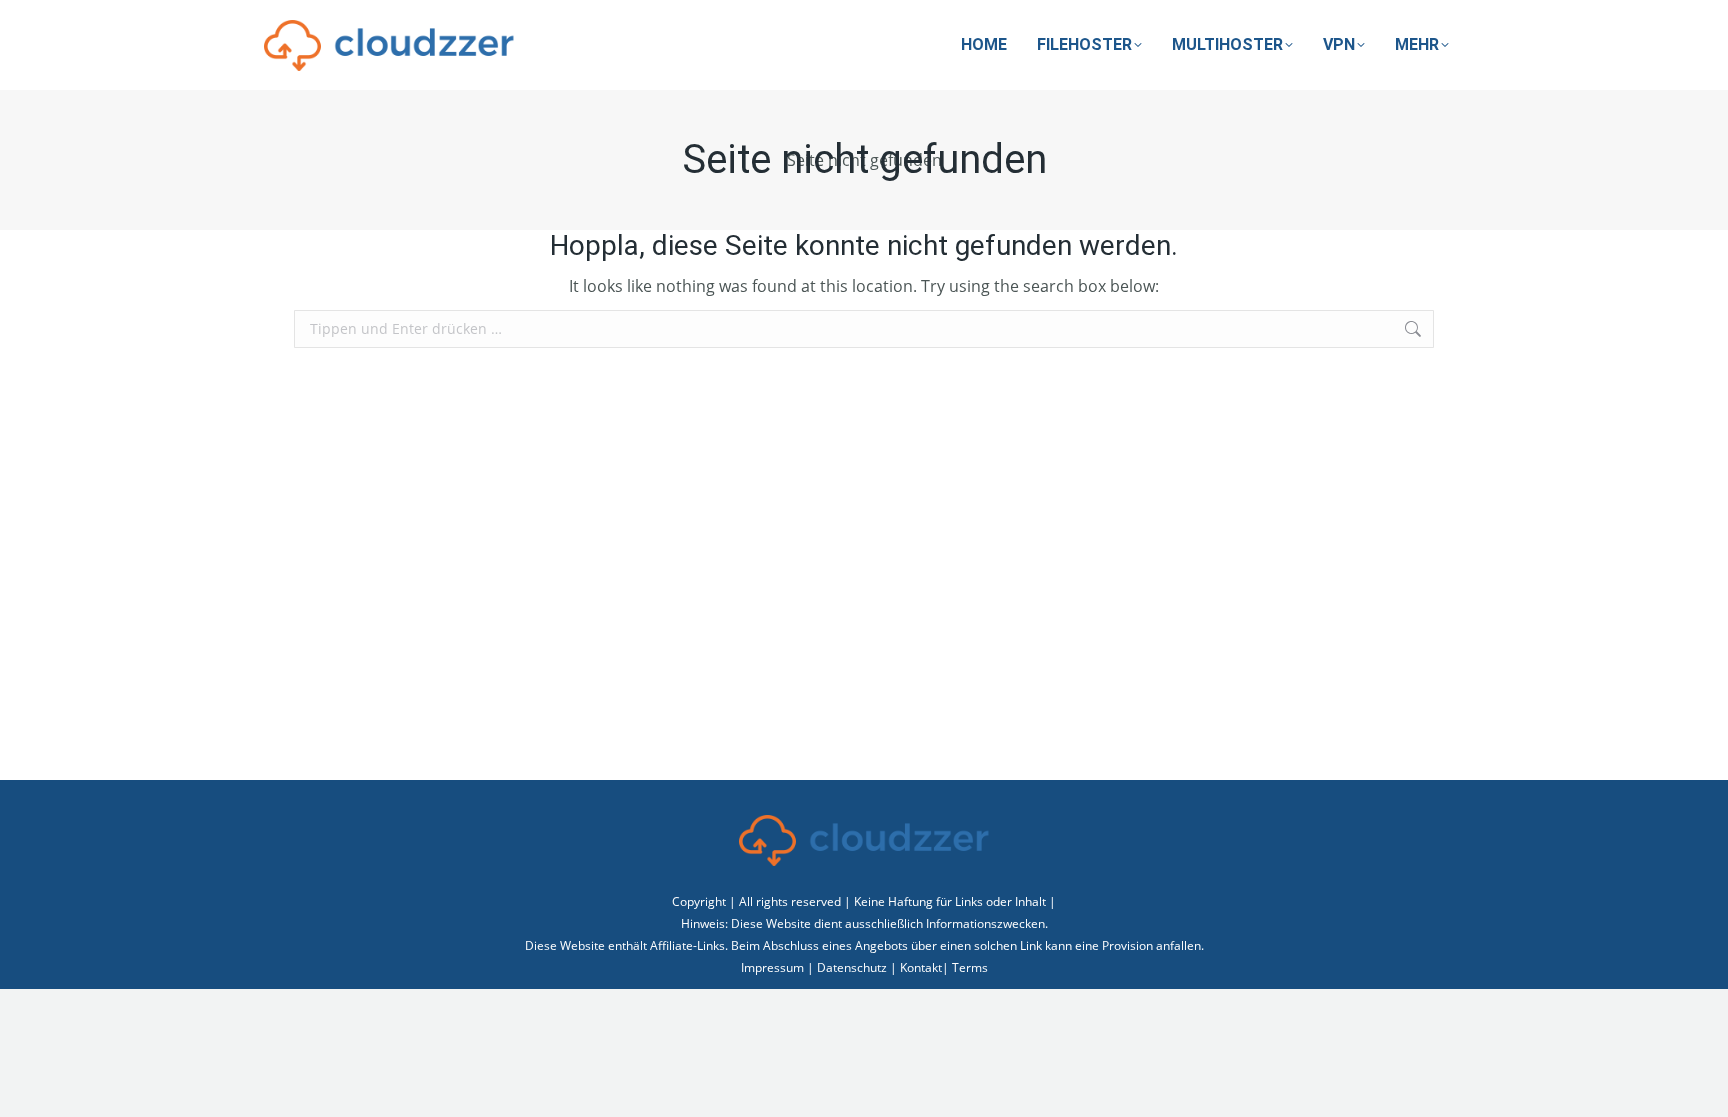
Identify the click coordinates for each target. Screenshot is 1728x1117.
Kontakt (921, 967)
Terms (970, 967)
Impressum (772, 967)
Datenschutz (852, 967)
